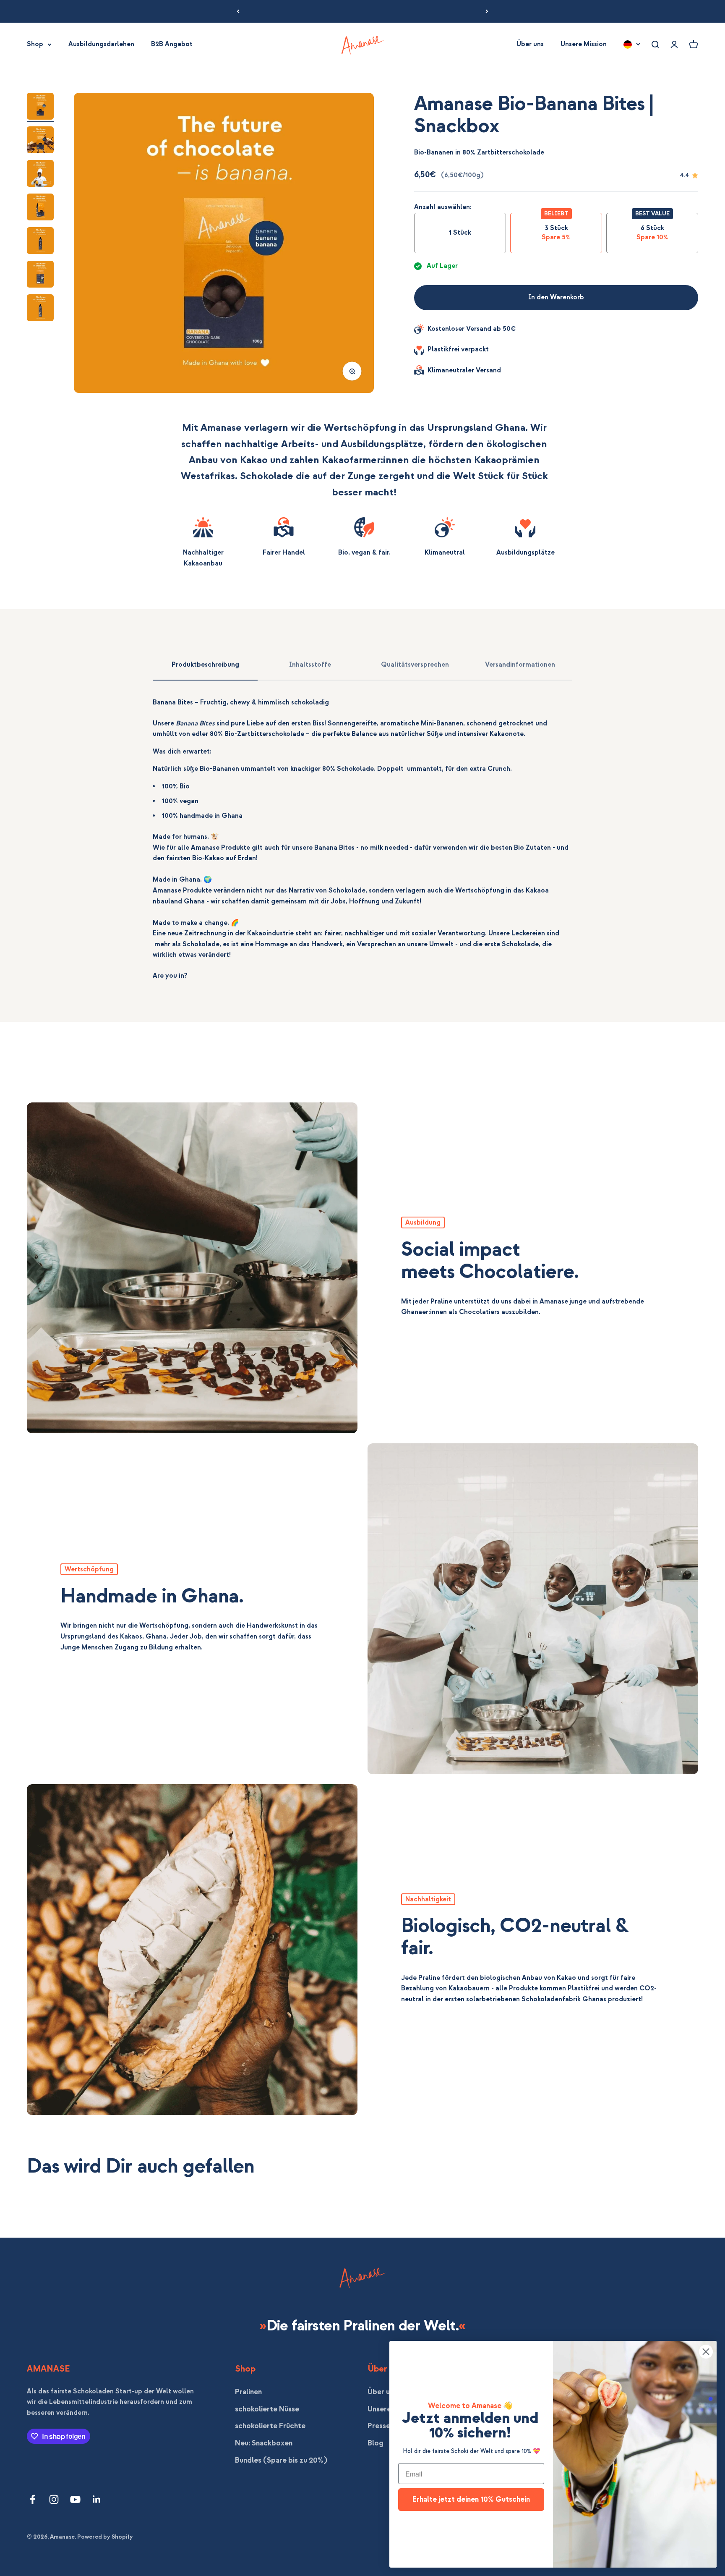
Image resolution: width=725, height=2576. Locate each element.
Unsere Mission (584, 44)
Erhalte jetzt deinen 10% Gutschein (471, 2499)
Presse (379, 2426)
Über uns (530, 44)
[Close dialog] (706, 2352)
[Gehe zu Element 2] (40, 141)
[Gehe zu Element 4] (40, 208)
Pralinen (248, 2392)
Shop (35, 44)
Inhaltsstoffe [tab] (310, 665)
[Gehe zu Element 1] (40, 107)
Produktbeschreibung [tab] (205, 665)
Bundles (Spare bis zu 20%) (281, 2460)
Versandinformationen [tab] (520, 665)
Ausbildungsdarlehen (101, 44)
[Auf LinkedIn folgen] (97, 2499)
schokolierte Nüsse (267, 2409)
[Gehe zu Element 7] (40, 309)
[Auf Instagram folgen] (54, 2499)
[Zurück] (238, 11)
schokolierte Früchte (270, 2426)
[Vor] (487, 11)
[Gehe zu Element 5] (40, 242)
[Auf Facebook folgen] (33, 2499)
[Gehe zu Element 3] (40, 175)
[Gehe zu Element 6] (40, 275)
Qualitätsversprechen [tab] (415, 665)
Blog (376, 2443)
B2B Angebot (172, 44)
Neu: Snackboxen (264, 2443)
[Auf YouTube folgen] (75, 2499)
